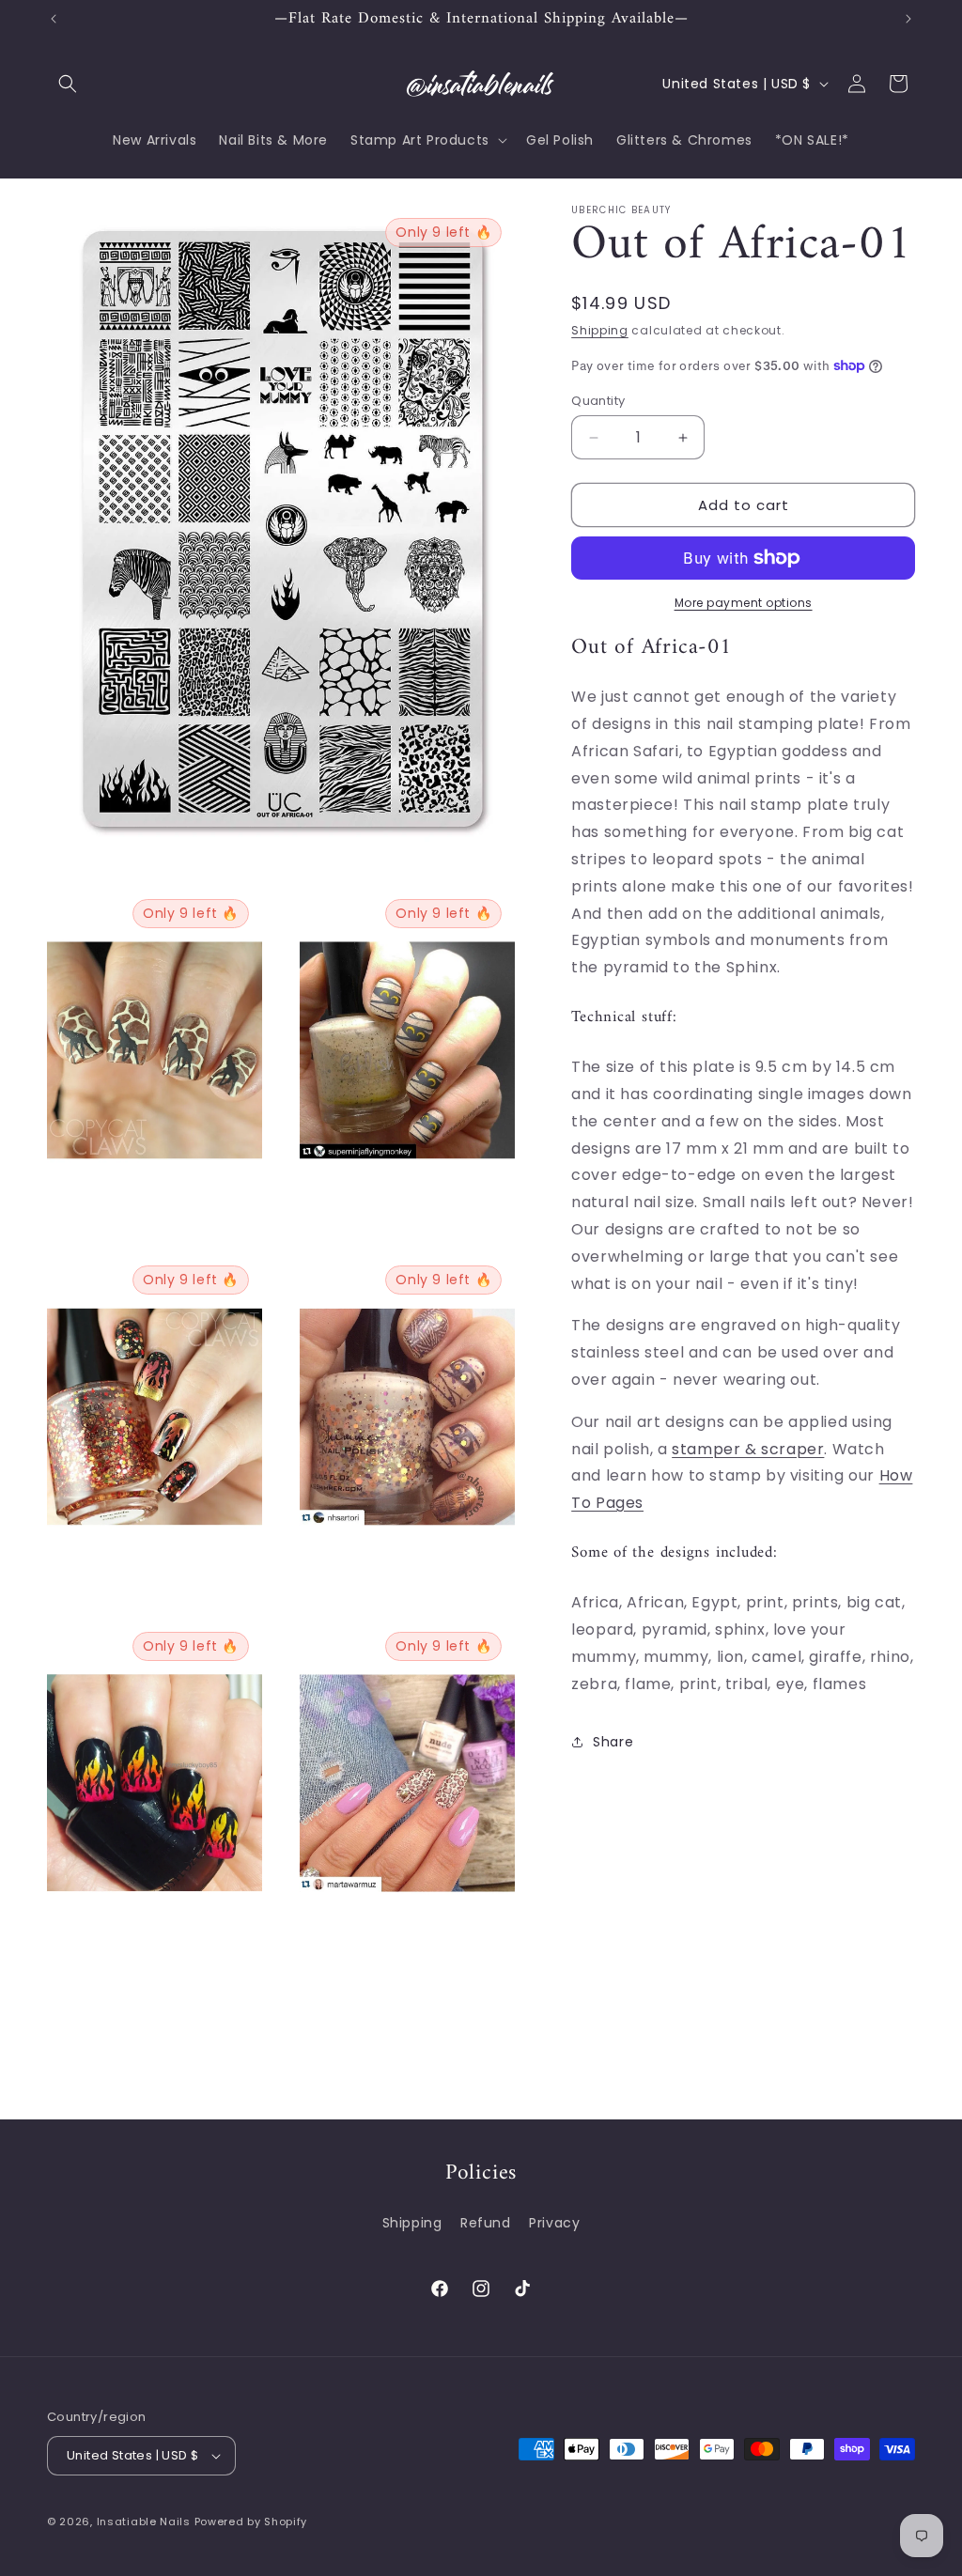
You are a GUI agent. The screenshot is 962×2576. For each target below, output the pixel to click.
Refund (486, 2223)
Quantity (598, 401)
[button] (68, 84)
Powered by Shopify (251, 2522)
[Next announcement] (908, 19)
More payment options (744, 603)
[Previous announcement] (54, 19)
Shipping (600, 330)
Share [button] (613, 1742)
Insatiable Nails (144, 2522)
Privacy (554, 2223)
